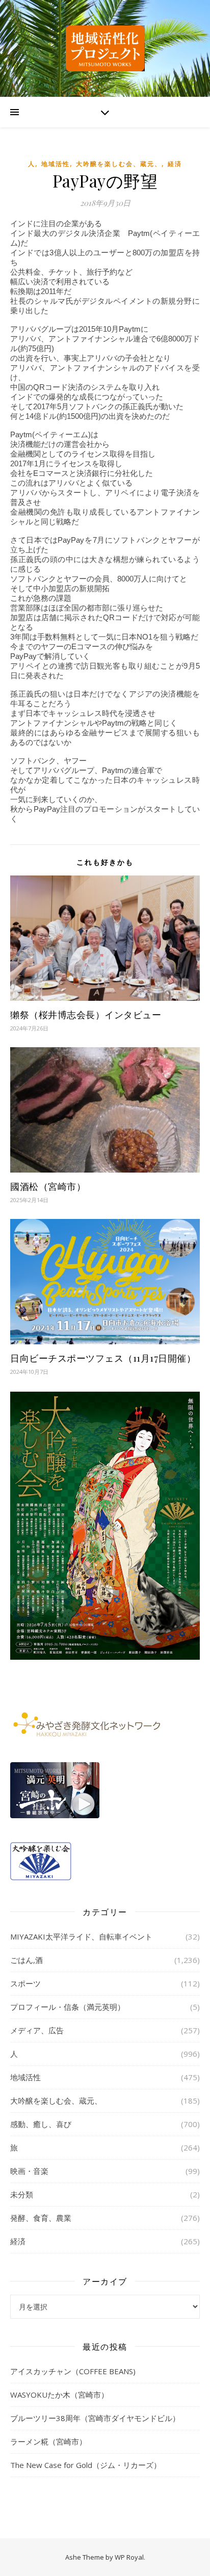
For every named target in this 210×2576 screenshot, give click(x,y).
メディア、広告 (37, 2030)
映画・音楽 (29, 2171)
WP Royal (129, 2557)
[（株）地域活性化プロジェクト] (105, 48)
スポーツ (25, 1983)
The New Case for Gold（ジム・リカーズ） (86, 2465)
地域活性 (56, 164)
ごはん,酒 (27, 1960)
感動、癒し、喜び (41, 2124)
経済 (175, 164)
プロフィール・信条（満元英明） (68, 2007)
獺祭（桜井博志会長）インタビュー (86, 1015)
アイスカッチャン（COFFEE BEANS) (73, 2371)
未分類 (22, 2194)
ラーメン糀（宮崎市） (48, 2441)
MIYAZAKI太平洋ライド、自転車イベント (81, 1936)
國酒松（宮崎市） (48, 1186)
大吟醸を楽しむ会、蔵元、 (119, 164)
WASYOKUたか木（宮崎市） (59, 2395)
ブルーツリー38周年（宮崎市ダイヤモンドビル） (95, 2418)
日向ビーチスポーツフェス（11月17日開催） (103, 1358)
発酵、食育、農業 (41, 2218)
